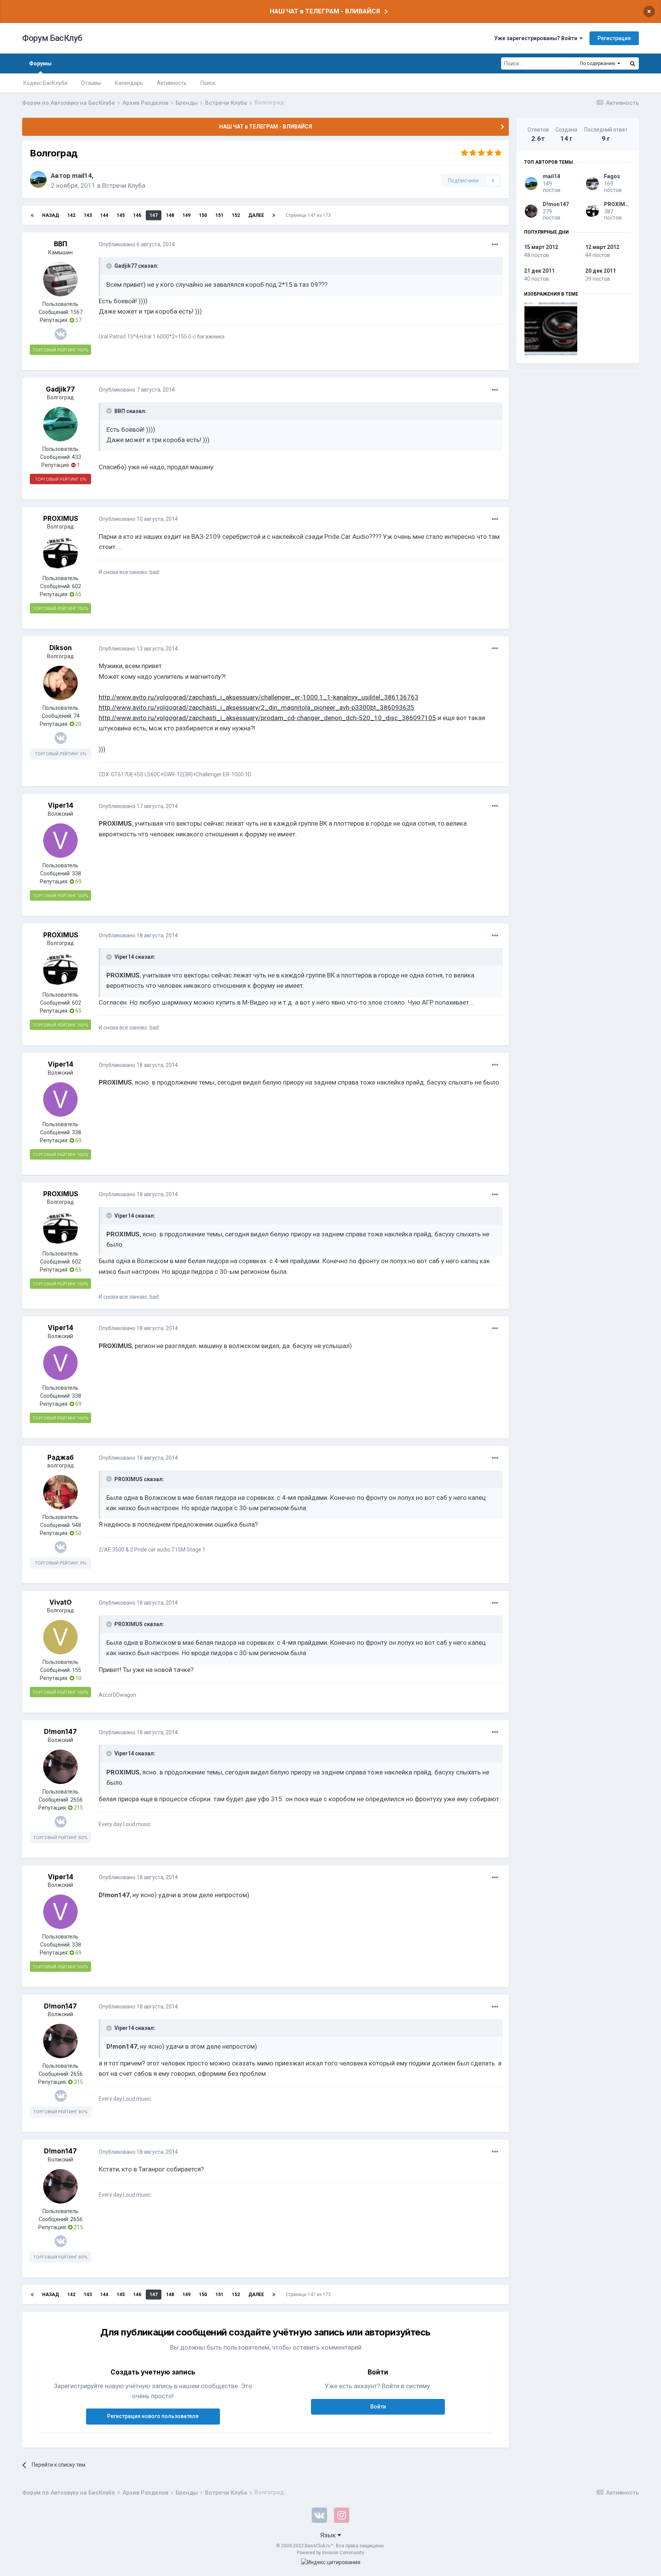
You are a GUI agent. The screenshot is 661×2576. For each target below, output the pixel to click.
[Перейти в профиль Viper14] (60, 841)
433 (77, 457)
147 (154, 215)
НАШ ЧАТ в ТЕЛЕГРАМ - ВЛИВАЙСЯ (325, 11)
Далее (256, 215)
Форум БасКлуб (52, 38)
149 (186, 215)
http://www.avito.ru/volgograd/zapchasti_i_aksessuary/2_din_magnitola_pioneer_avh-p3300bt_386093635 (256, 707)
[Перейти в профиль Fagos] (592, 184)
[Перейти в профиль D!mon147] (60, 1767)
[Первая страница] (32, 215)
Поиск (208, 83)
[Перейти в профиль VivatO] (60, 1637)
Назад (50, 215)
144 (104, 215)
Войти (378, 2407)
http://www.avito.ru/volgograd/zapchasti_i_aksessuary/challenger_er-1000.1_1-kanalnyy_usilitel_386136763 (259, 697)
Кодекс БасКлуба (45, 83)
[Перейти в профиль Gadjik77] (60, 424)
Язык (329, 2535)
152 (236, 215)
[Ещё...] (495, 245)
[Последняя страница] (274, 215)
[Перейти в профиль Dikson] (60, 683)
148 (170, 215)
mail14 (82, 176)
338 (77, 873)
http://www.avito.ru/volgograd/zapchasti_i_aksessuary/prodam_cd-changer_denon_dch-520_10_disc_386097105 (267, 718)
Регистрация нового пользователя (153, 2416)
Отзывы (91, 83)
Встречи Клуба (124, 185)
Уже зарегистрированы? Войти (537, 38)
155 (77, 1670)
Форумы (40, 63)
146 (137, 215)
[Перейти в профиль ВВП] (60, 279)
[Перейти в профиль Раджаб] (60, 1492)
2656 (77, 1800)
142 (71, 215)
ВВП (61, 244)
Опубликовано (137, 244)
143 (88, 215)
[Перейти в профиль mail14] (38, 179)
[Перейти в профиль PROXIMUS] (60, 553)
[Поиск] (632, 63)
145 (121, 215)
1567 (77, 312)
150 (203, 215)
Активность (172, 83)
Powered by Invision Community (330, 2553)
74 (77, 716)
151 (219, 215)
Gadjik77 (60, 389)
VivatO (60, 1602)
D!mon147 (60, 1732)
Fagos (612, 176)
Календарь (129, 83)
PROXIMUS (61, 519)
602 (77, 586)
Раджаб (61, 1457)
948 (77, 1525)
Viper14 (61, 805)
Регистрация (614, 38)
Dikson (61, 648)
